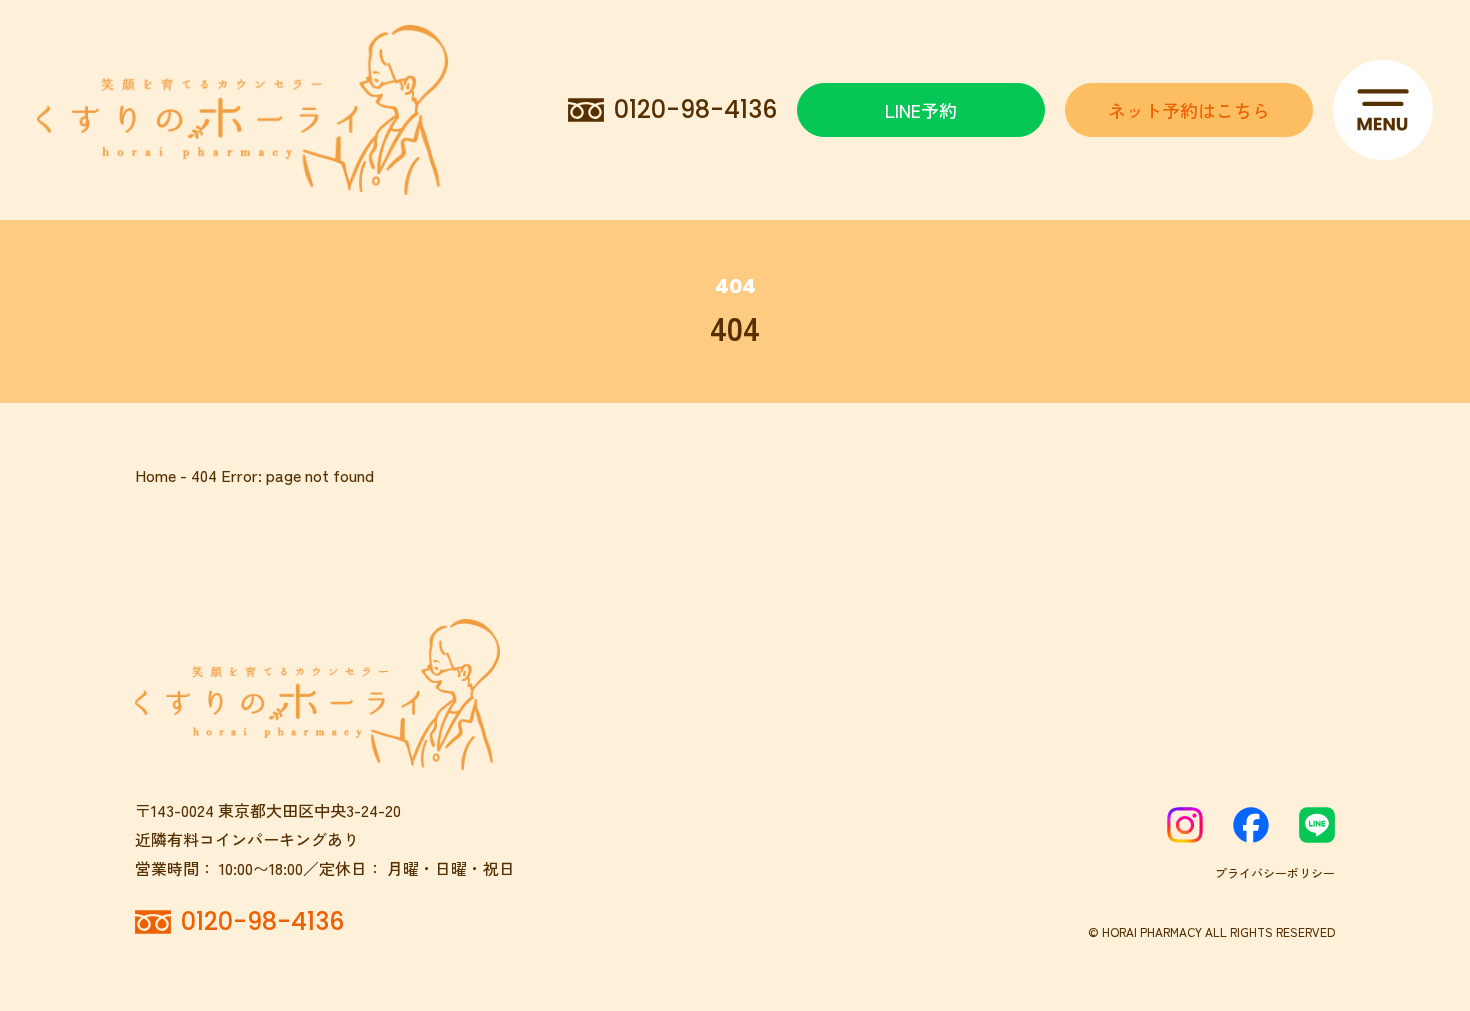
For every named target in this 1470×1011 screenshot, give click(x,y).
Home (155, 475)
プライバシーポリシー (1275, 872)
